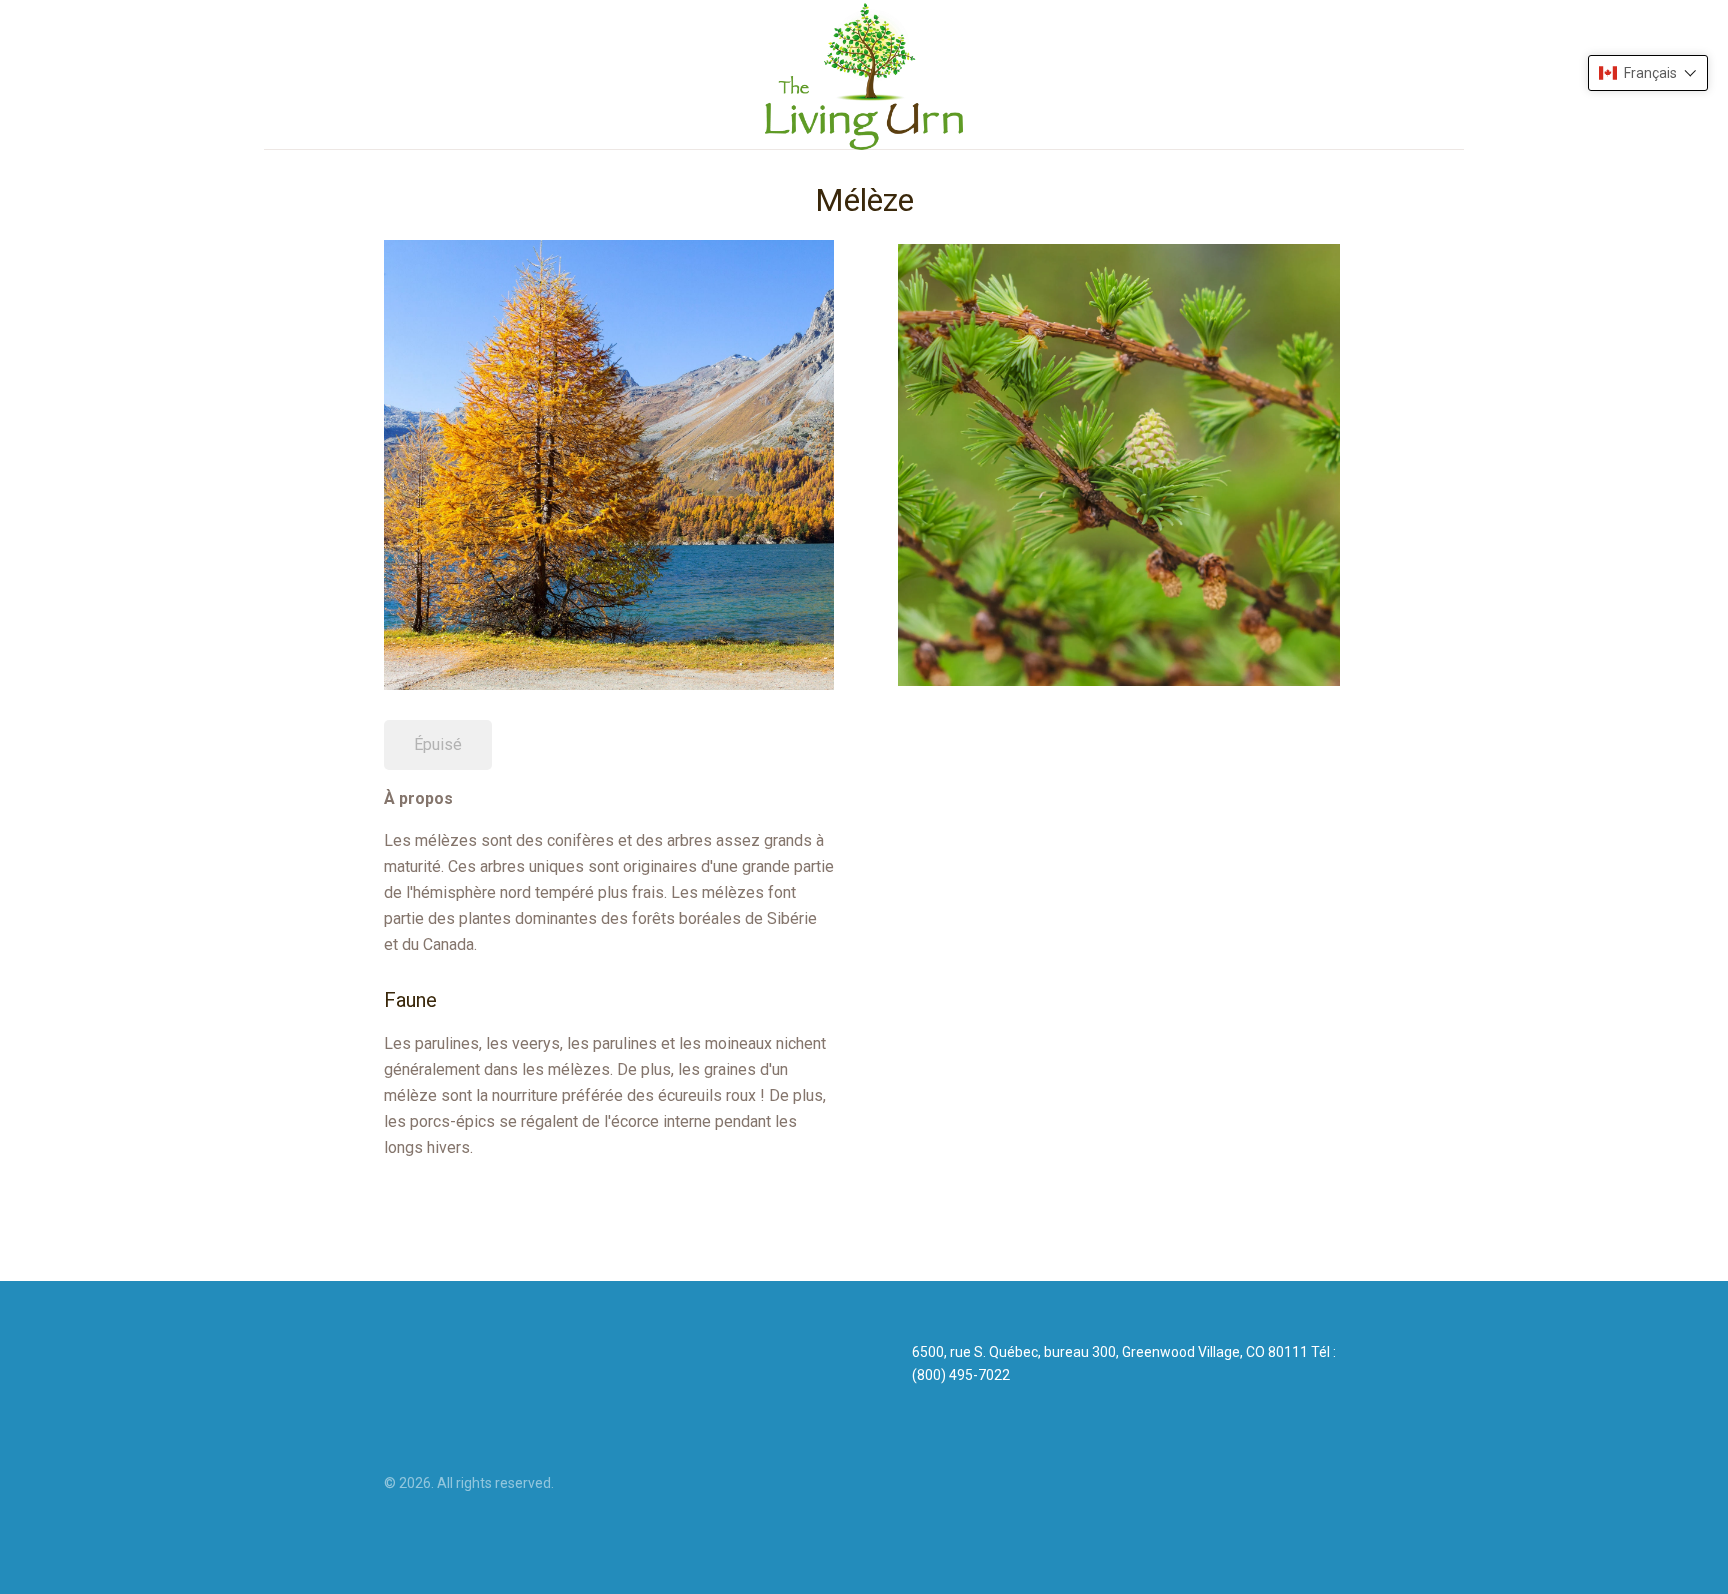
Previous (868, 461)
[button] (1648, 73)
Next (1370, 461)
